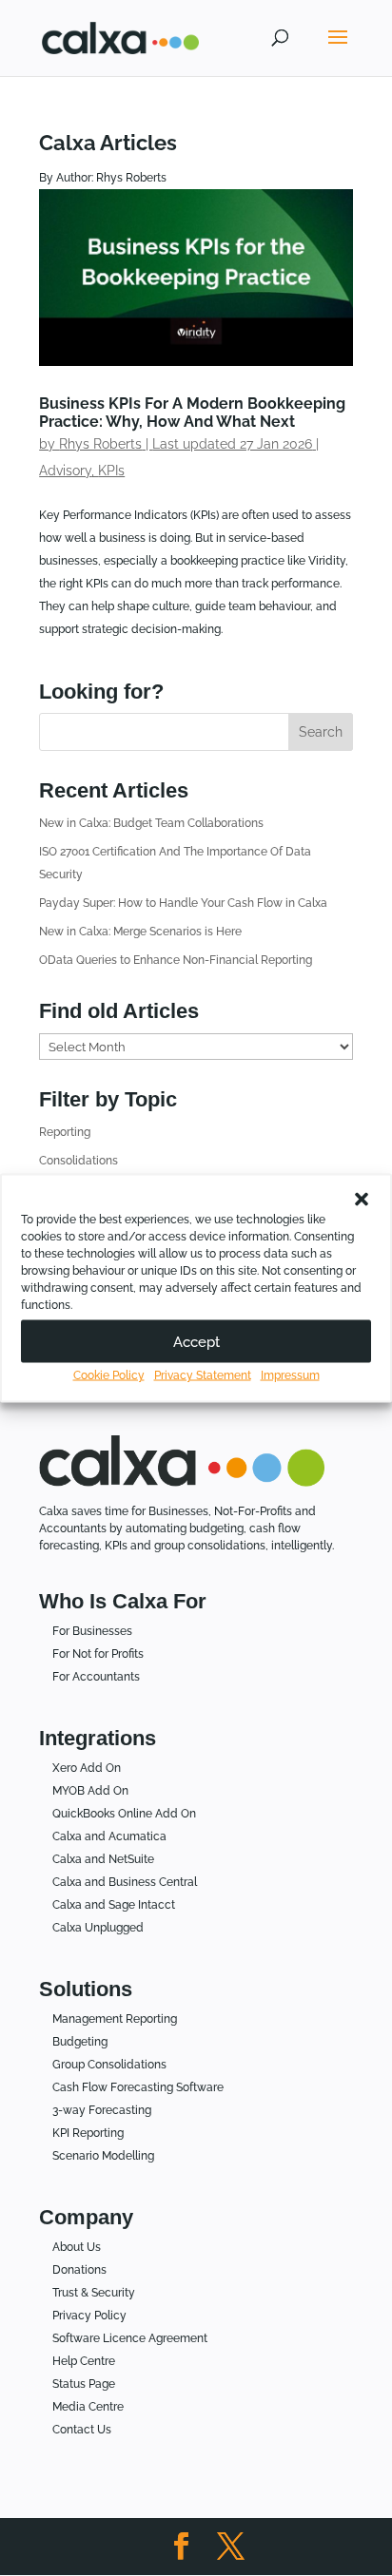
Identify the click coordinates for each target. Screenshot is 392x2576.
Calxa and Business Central (125, 1882)
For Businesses (92, 1631)
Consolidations (78, 1161)
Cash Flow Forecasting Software (138, 2087)
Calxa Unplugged (98, 1928)
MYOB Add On (90, 1791)
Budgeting (80, 2042)
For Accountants (96, 1677)
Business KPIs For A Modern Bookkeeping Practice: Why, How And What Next (192, 413)
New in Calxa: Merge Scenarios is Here (140, 932)
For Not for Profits (98, 1654)
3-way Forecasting (102, 2110)
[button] (362, 1200)
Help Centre (84, 2361)
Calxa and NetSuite (103, 1859)
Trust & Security (94, 2293)
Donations (79, 2270)
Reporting (65, 1132)
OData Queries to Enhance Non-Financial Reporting (176, 960)
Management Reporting (115, 2019)
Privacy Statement (203, 1375)
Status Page (84, 2384)
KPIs (111, 471)
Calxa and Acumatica (109, 1836)
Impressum (290, 1375)
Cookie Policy (109, 1375)
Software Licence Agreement (130, 2338)
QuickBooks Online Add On (124, 1814)
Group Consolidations (109, 2065)
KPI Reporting (88, 2133)
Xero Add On (87, 1768)
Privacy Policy (89, 2316)
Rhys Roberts (100, 444)
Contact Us (82, 2430)
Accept (196, 1341)
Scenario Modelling (103, 2156)
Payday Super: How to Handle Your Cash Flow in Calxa (183, 903)
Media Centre (88, 2407)
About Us (77, 2247)
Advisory (65, 471)
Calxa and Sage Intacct (114, 1905)
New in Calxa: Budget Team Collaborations (151, 823)
